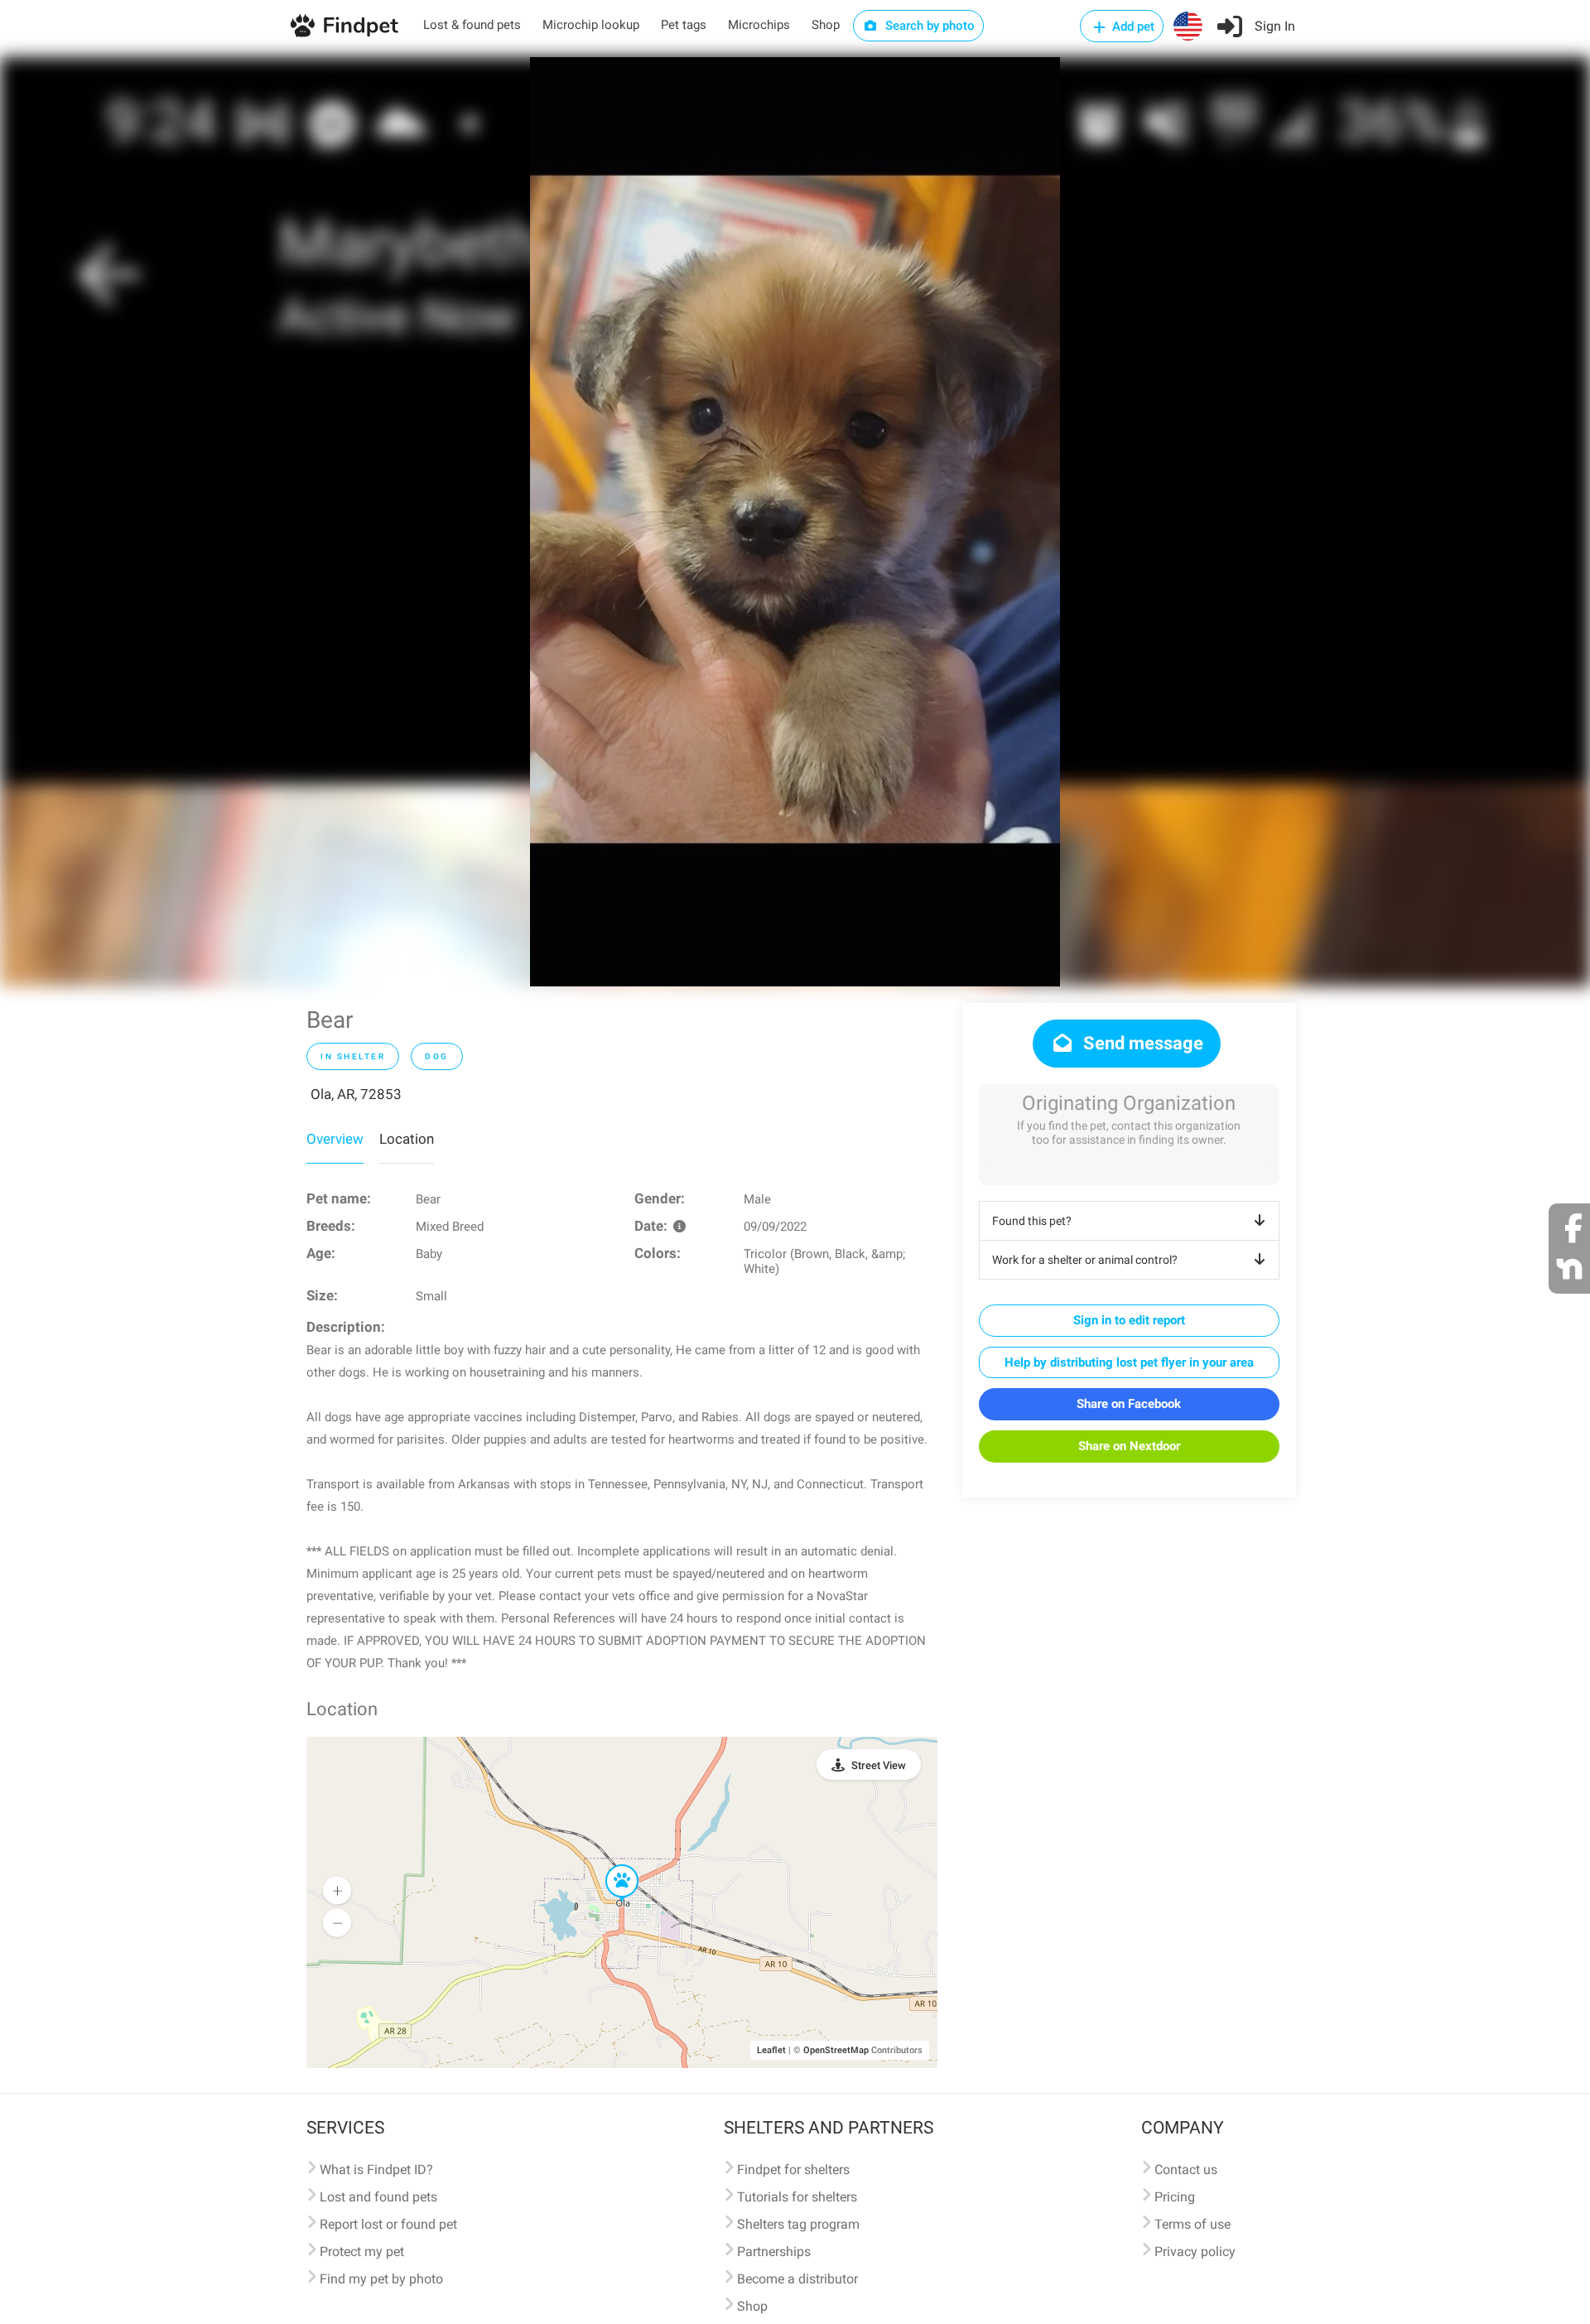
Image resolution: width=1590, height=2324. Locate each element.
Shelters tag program (798, 2224)
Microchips (759, 25)
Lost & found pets (472, 25)
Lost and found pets (378, 2197)
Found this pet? (1032, 1221)
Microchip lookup (591, 25)
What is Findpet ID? (376, 2170)
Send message (1141, 1043)
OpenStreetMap (836, 2050)
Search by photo (928, 26)
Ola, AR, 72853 (356, 1094)
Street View (879, 1765)
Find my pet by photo (381, 2279)
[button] (610, 1865)
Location (407, 1139)
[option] (795, 522)
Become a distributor (797, 2279)
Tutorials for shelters (797, 2197)
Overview (335, 1139)
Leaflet (771, 2050)
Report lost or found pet (388, 2224)
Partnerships (774, 2252)
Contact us (1186, 2170)
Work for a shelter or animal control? (1085, 1260)
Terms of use (1192, 2224)
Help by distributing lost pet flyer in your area (1129, 1362)
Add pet (1132, 27)
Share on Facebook (1129, 1404)
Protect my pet (362, 2252)
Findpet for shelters (793, 2170)
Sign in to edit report (1129, 1320)
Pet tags (684, 25)
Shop (826, 25)
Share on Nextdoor (1129, 1446)
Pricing (1175, 2197)
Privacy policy (1195, 2252)
